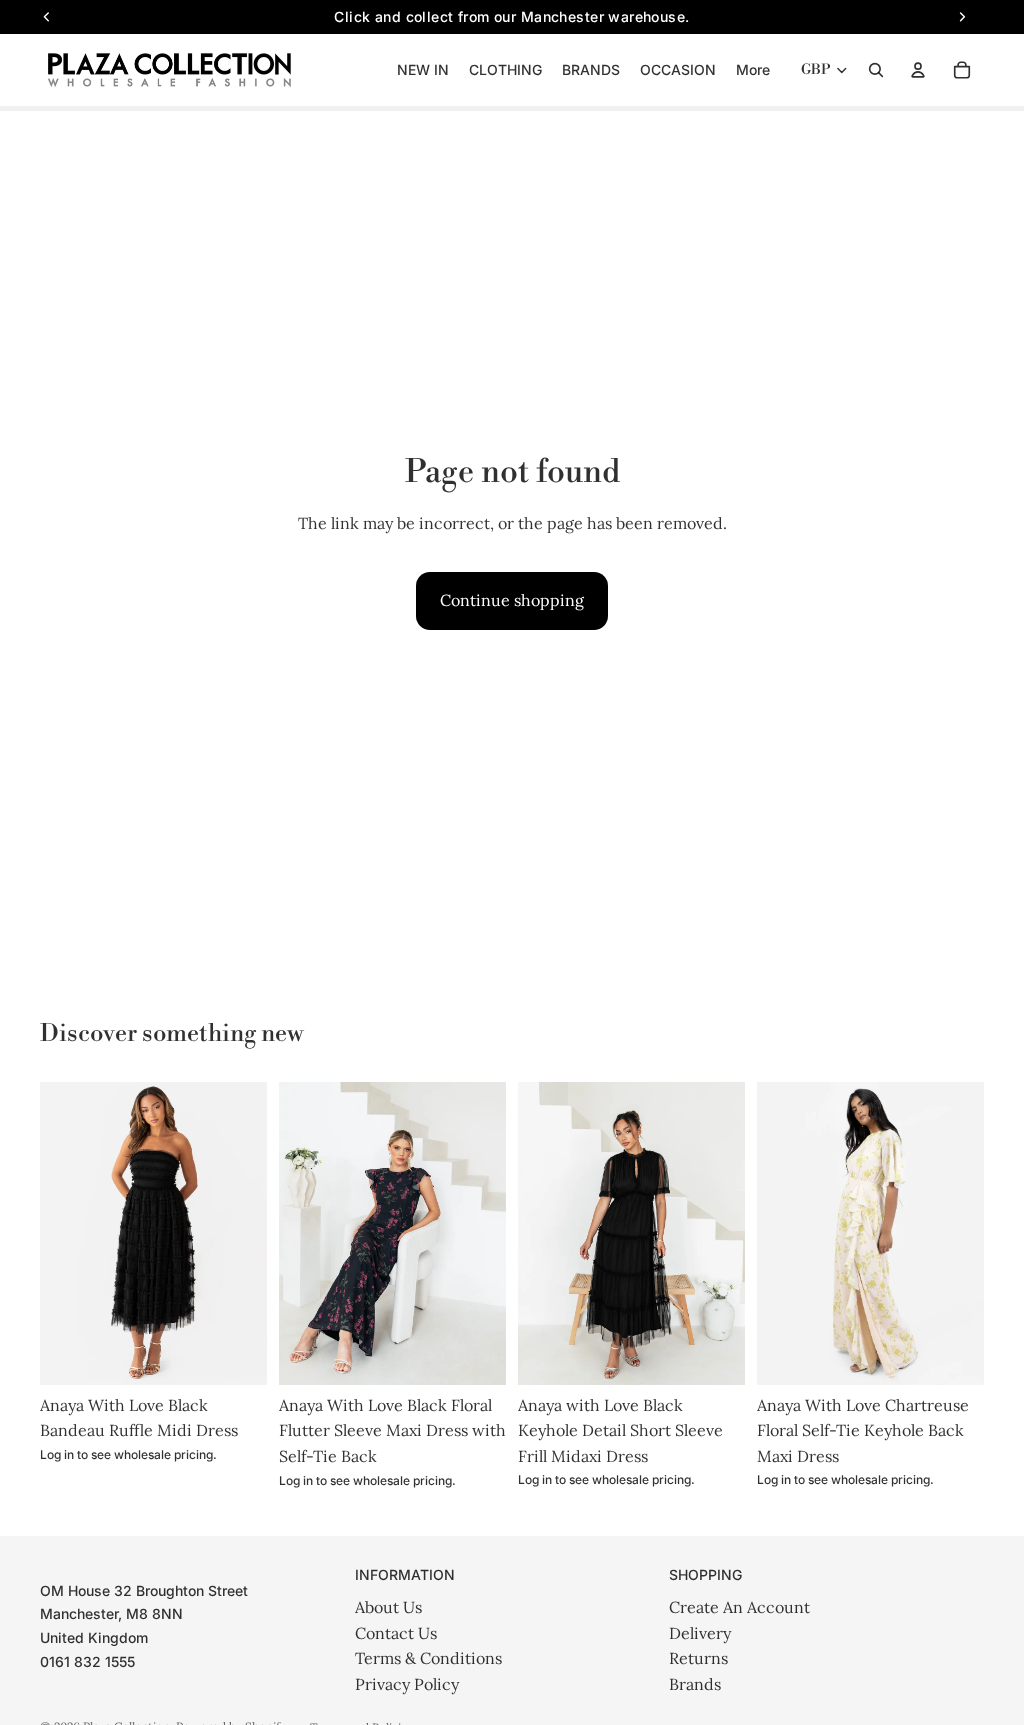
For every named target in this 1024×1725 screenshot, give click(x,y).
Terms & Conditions (428, 1658)
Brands (695, 1684)
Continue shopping (512, 600)
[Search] (876, 70)
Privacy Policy (407, 1684)
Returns (698, 1658)
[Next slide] (251, 1233)
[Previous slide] (55, 1233)
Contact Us (396, 1633)
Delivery (700, 1633)
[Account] (918, 70)
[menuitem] (753, 70)
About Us (388, 1607)
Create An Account (739, 1607)
